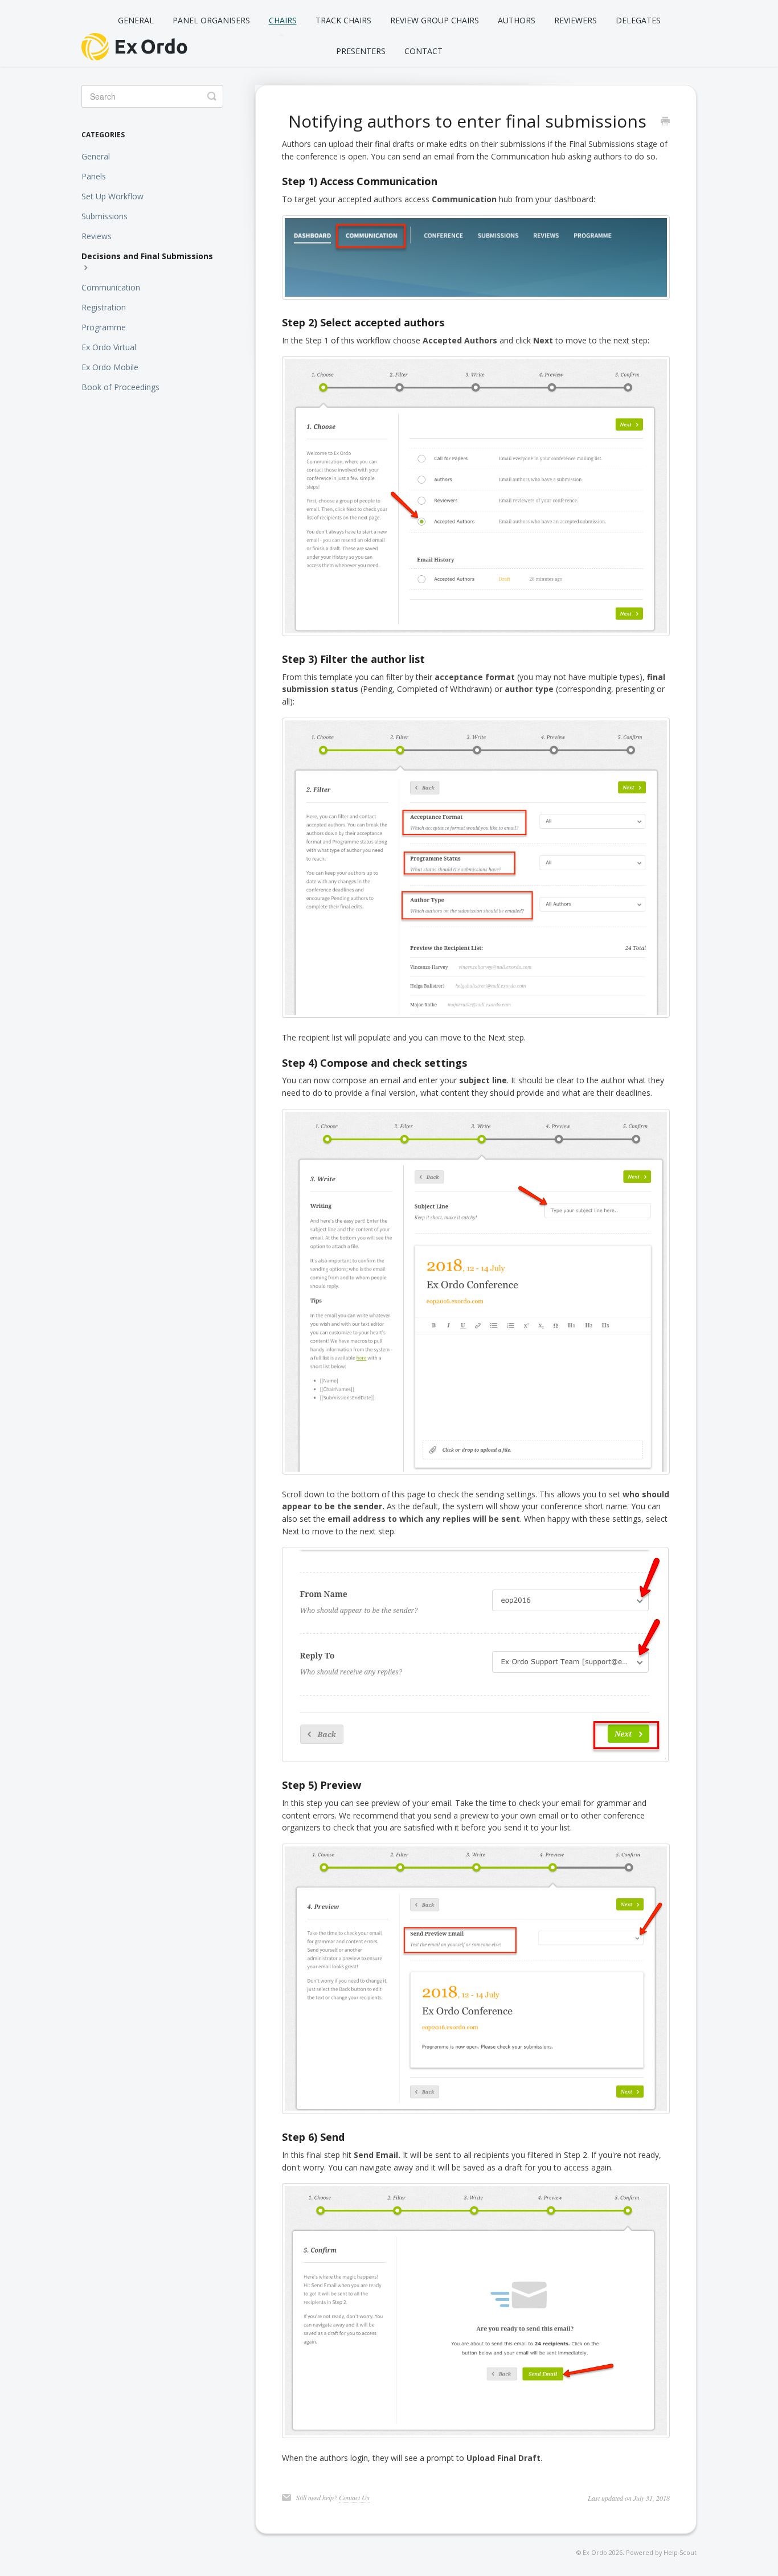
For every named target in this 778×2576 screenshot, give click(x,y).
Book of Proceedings (120, 387)
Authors (517, 20)
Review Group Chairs (435, 20)
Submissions (105, 216)
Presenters (361, 51)
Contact (423, 51)
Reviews (97, 236)
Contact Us (354, 2497)
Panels (94, 176)
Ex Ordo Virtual (109, 347)
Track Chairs (343, 20)
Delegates (638, 20)
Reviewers (576, 20)
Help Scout (680, 2552)
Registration (104, 307)
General (136, 20)
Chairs (283, 20)
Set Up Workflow (112, 196)
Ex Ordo (595, 2552)
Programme (104, 327)
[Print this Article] (665, 122)
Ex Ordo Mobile (110, 367)
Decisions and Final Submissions (147, 256)
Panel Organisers (211, 20)
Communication (111, 287)
